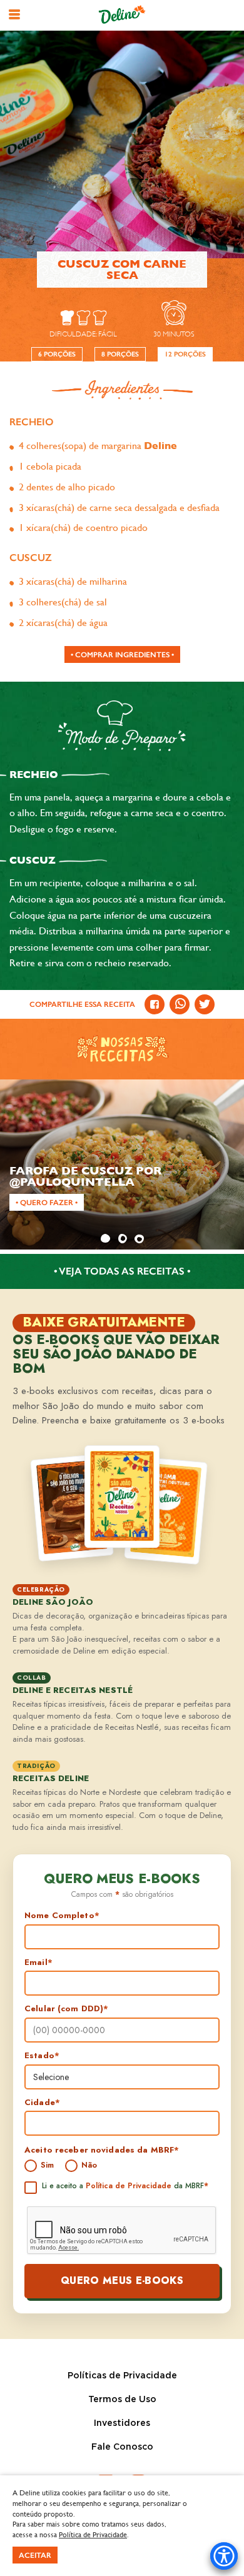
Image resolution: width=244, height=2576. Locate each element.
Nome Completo (62, 1916)
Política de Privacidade (129, 2186)
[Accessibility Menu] (224, 2556)
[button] (14, 14)
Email (38, 1962)
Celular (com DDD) (66, 2009)
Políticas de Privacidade (122, 2376)
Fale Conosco (122, 2447)
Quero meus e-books (122, 2281)
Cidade (42, 2103)
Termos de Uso (122, 2400)
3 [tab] (139, 1238)
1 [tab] (105, 1238)
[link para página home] (122, 15)
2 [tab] (122, 1238)
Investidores (122, 2423)
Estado (42, 2056)
